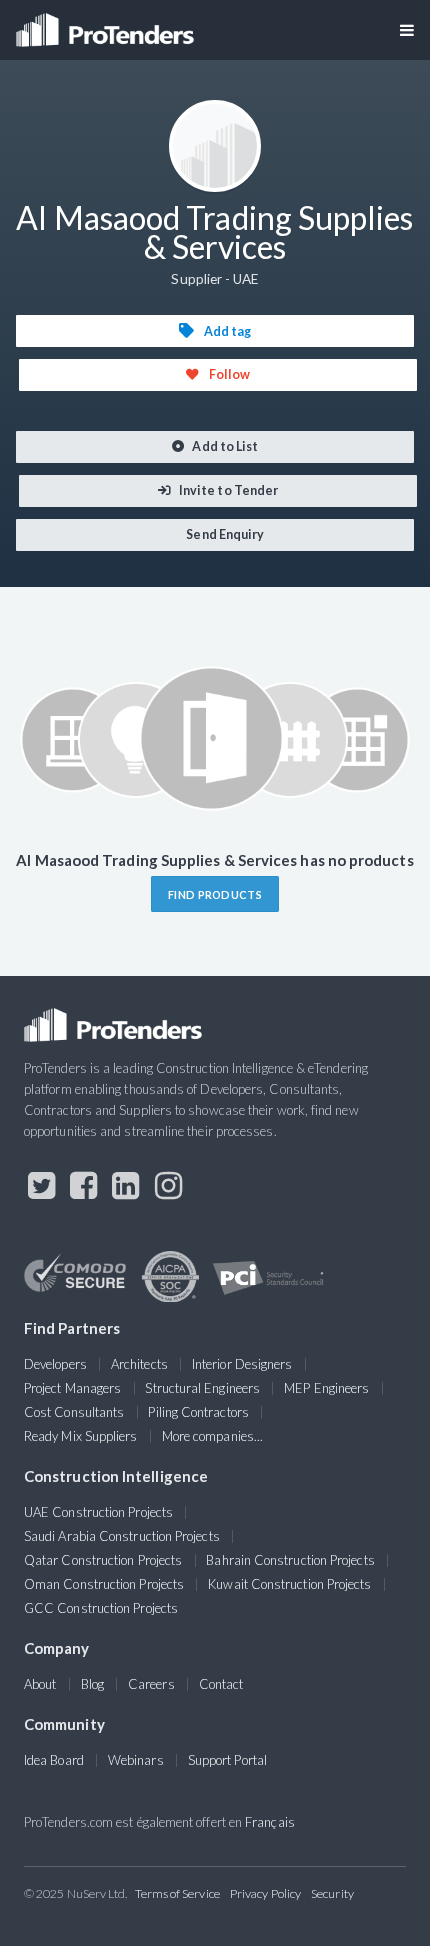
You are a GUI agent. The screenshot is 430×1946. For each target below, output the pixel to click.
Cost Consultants (74, 1412)
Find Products (215, 894)
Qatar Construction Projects (103, 1560)
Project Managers (72, 1388)
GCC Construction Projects (101, 1608)
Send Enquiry (224, 534)
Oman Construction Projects (104, 1584)
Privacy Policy (265, 1893)
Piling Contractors (198, 1412)
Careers (151, 1684)
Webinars (136, 1760)
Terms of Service (177, 1893)
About (40, 1684)
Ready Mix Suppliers (81, 1436)
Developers (55, 1364)
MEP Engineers (326, 1388)
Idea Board (54, 1760)
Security (332, 1893)
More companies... (212, 1436)
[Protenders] (107, 23)
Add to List (224, 446)
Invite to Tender (227, 490)
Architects (139, 1364)
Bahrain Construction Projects (290, 1560)
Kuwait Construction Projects (289, 1584)
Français (270, 1822)
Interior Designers (242, 1364)
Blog (92, 1684)
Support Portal (227, 1760)
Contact (221, 1684)
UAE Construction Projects (98, 1512)
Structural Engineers (202, 1388)
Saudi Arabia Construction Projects (122, 1536)
